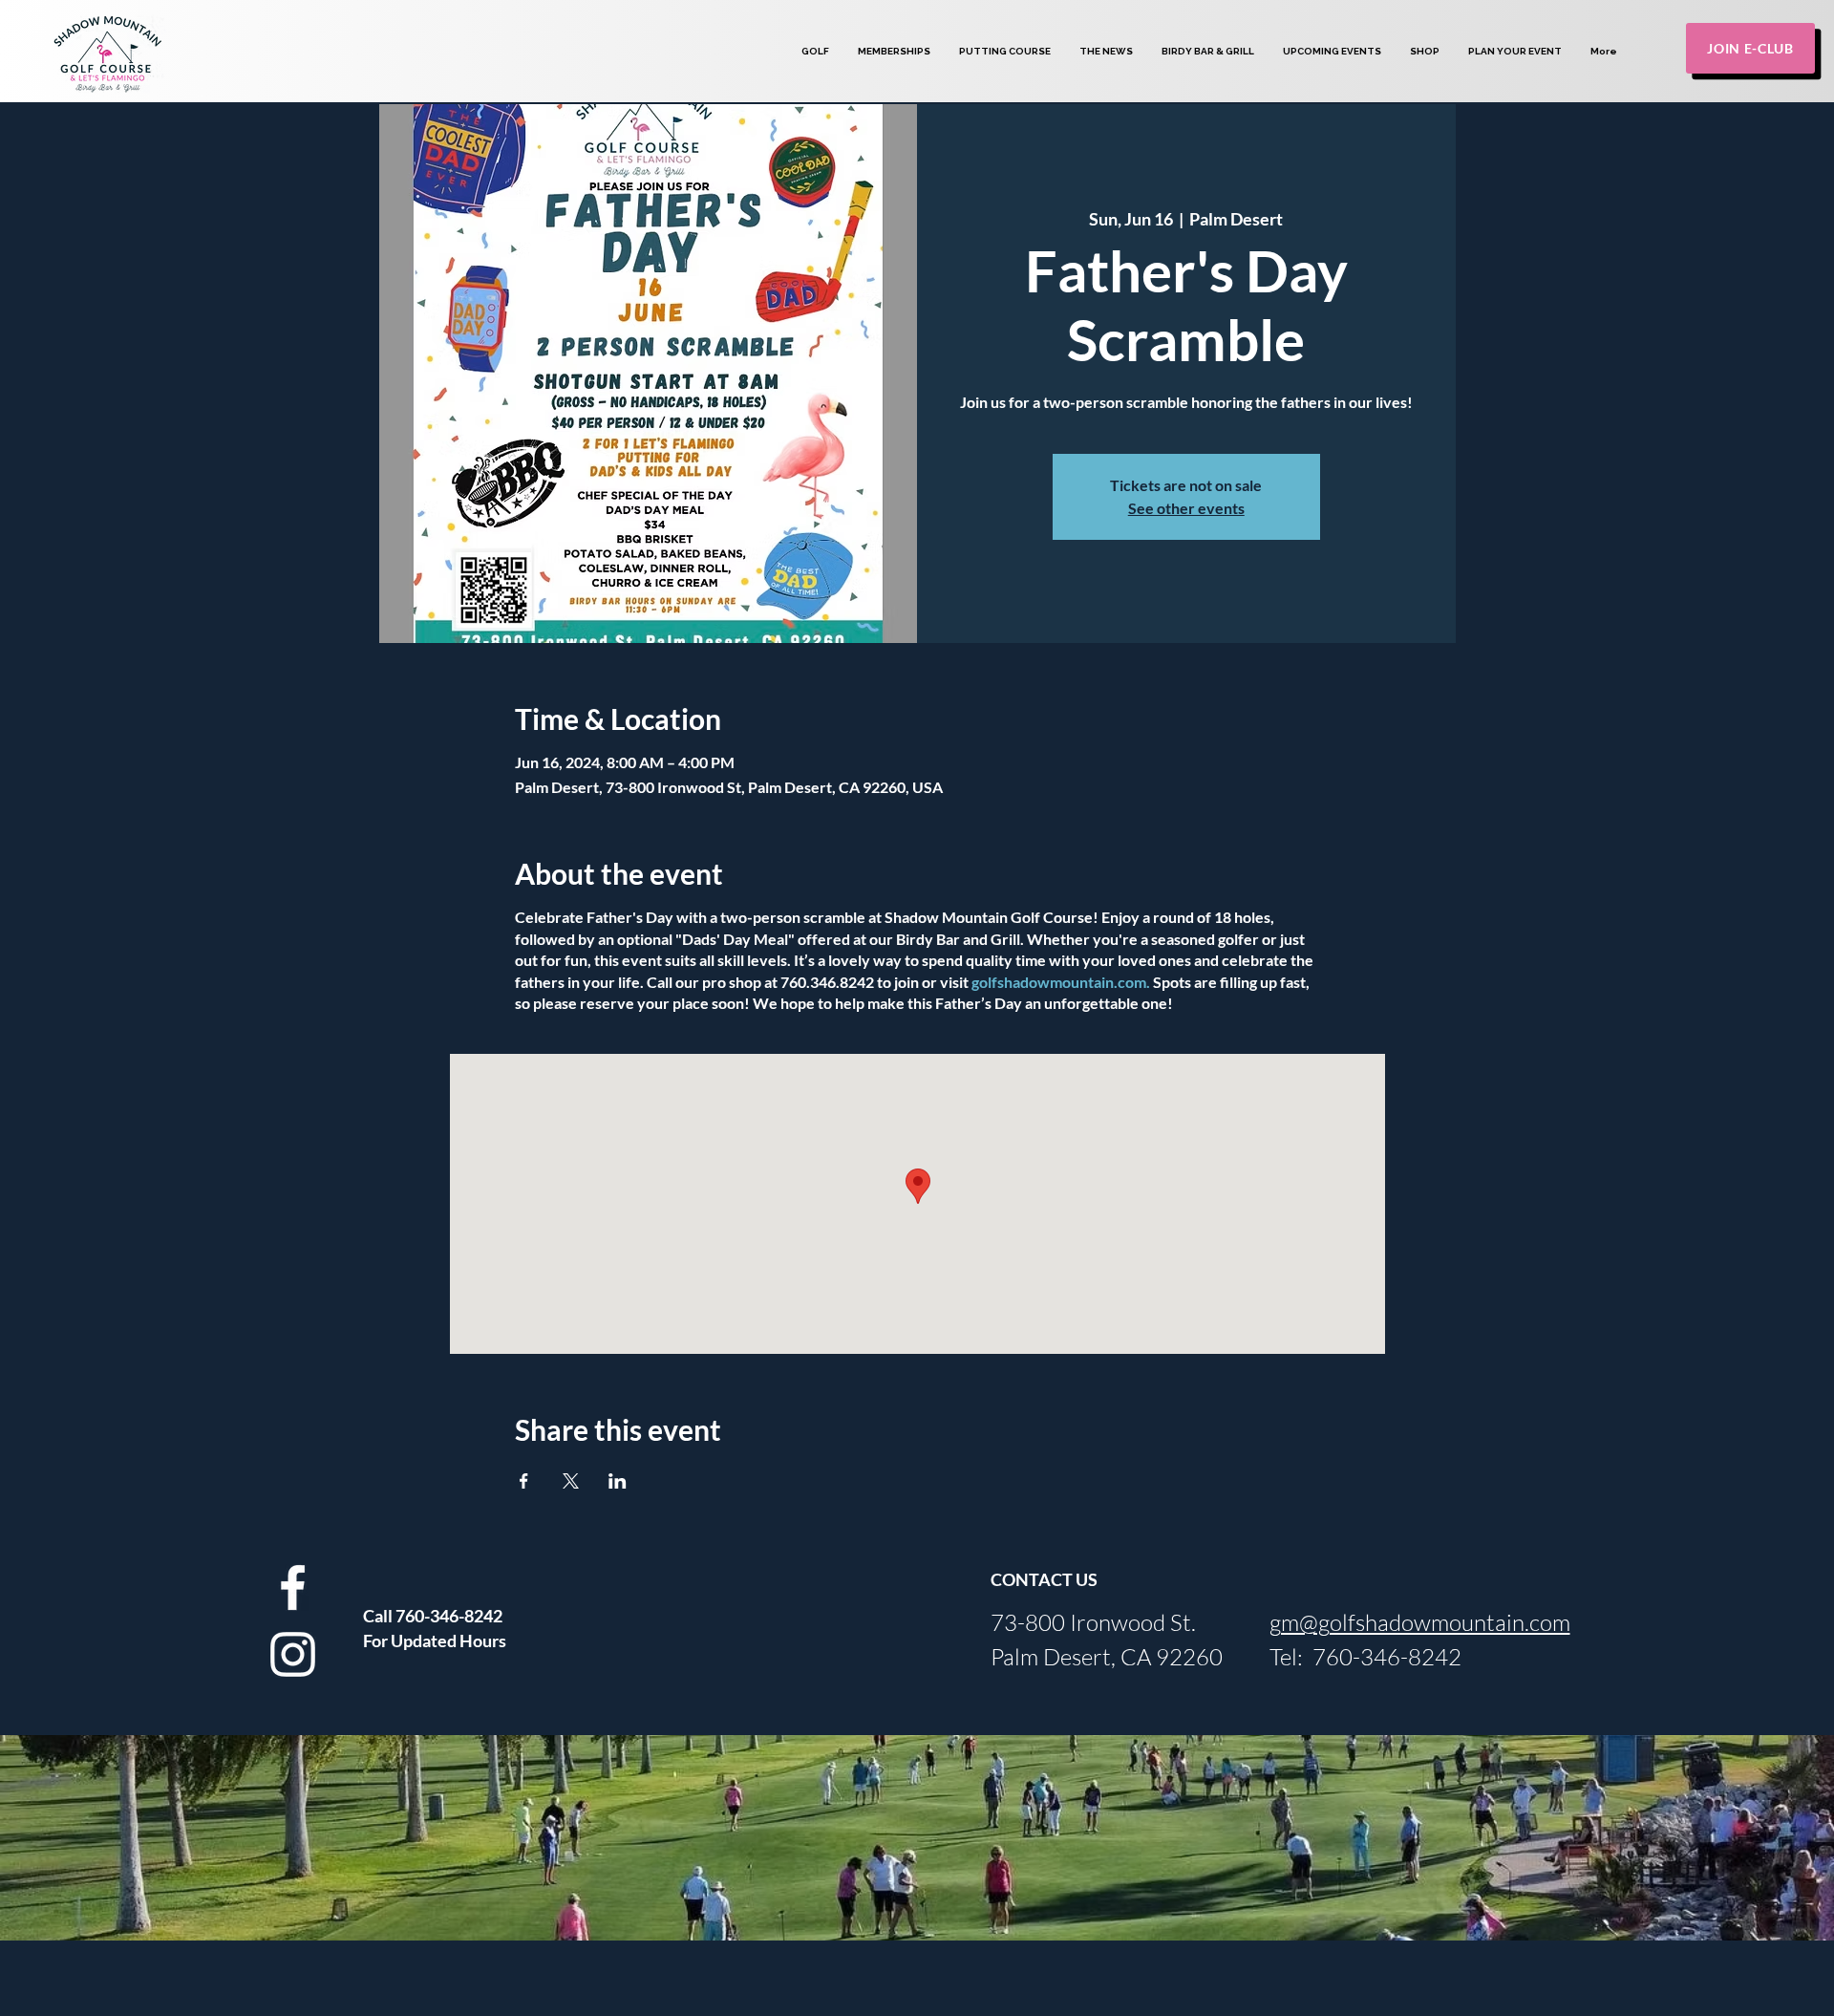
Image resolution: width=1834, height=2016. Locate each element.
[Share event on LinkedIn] (618, 1481)
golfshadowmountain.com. (1061, 982)
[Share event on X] (571, 1481)
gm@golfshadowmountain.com (1420, 1622)
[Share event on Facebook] (524, 1481)
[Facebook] (293, 1587)
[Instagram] (293, 1654)
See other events (1186, 508)
